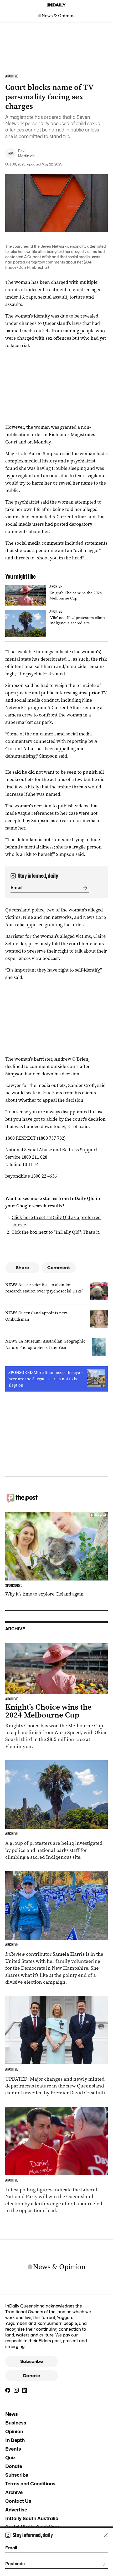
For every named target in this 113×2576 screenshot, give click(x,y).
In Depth (15, 2440)
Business (16, 2423)
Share (22, 1268)
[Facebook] (8, 2390)
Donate (32, 2376)
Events (13, 2449)
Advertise (16, 2510)
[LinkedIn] (25, 2390)
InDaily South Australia (32, 2518)
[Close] (106, 2535)
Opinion (14, 2431)
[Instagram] (16, 2390)
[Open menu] (107, 16)
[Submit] (84, 888)
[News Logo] (56, 16)
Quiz (11, 2458)
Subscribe (32, 2362)
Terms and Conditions (30, 2484)
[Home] (56, 5)
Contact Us (18, 2501)
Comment (59, 1268)
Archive (14, 2492)
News (12, 2414)
